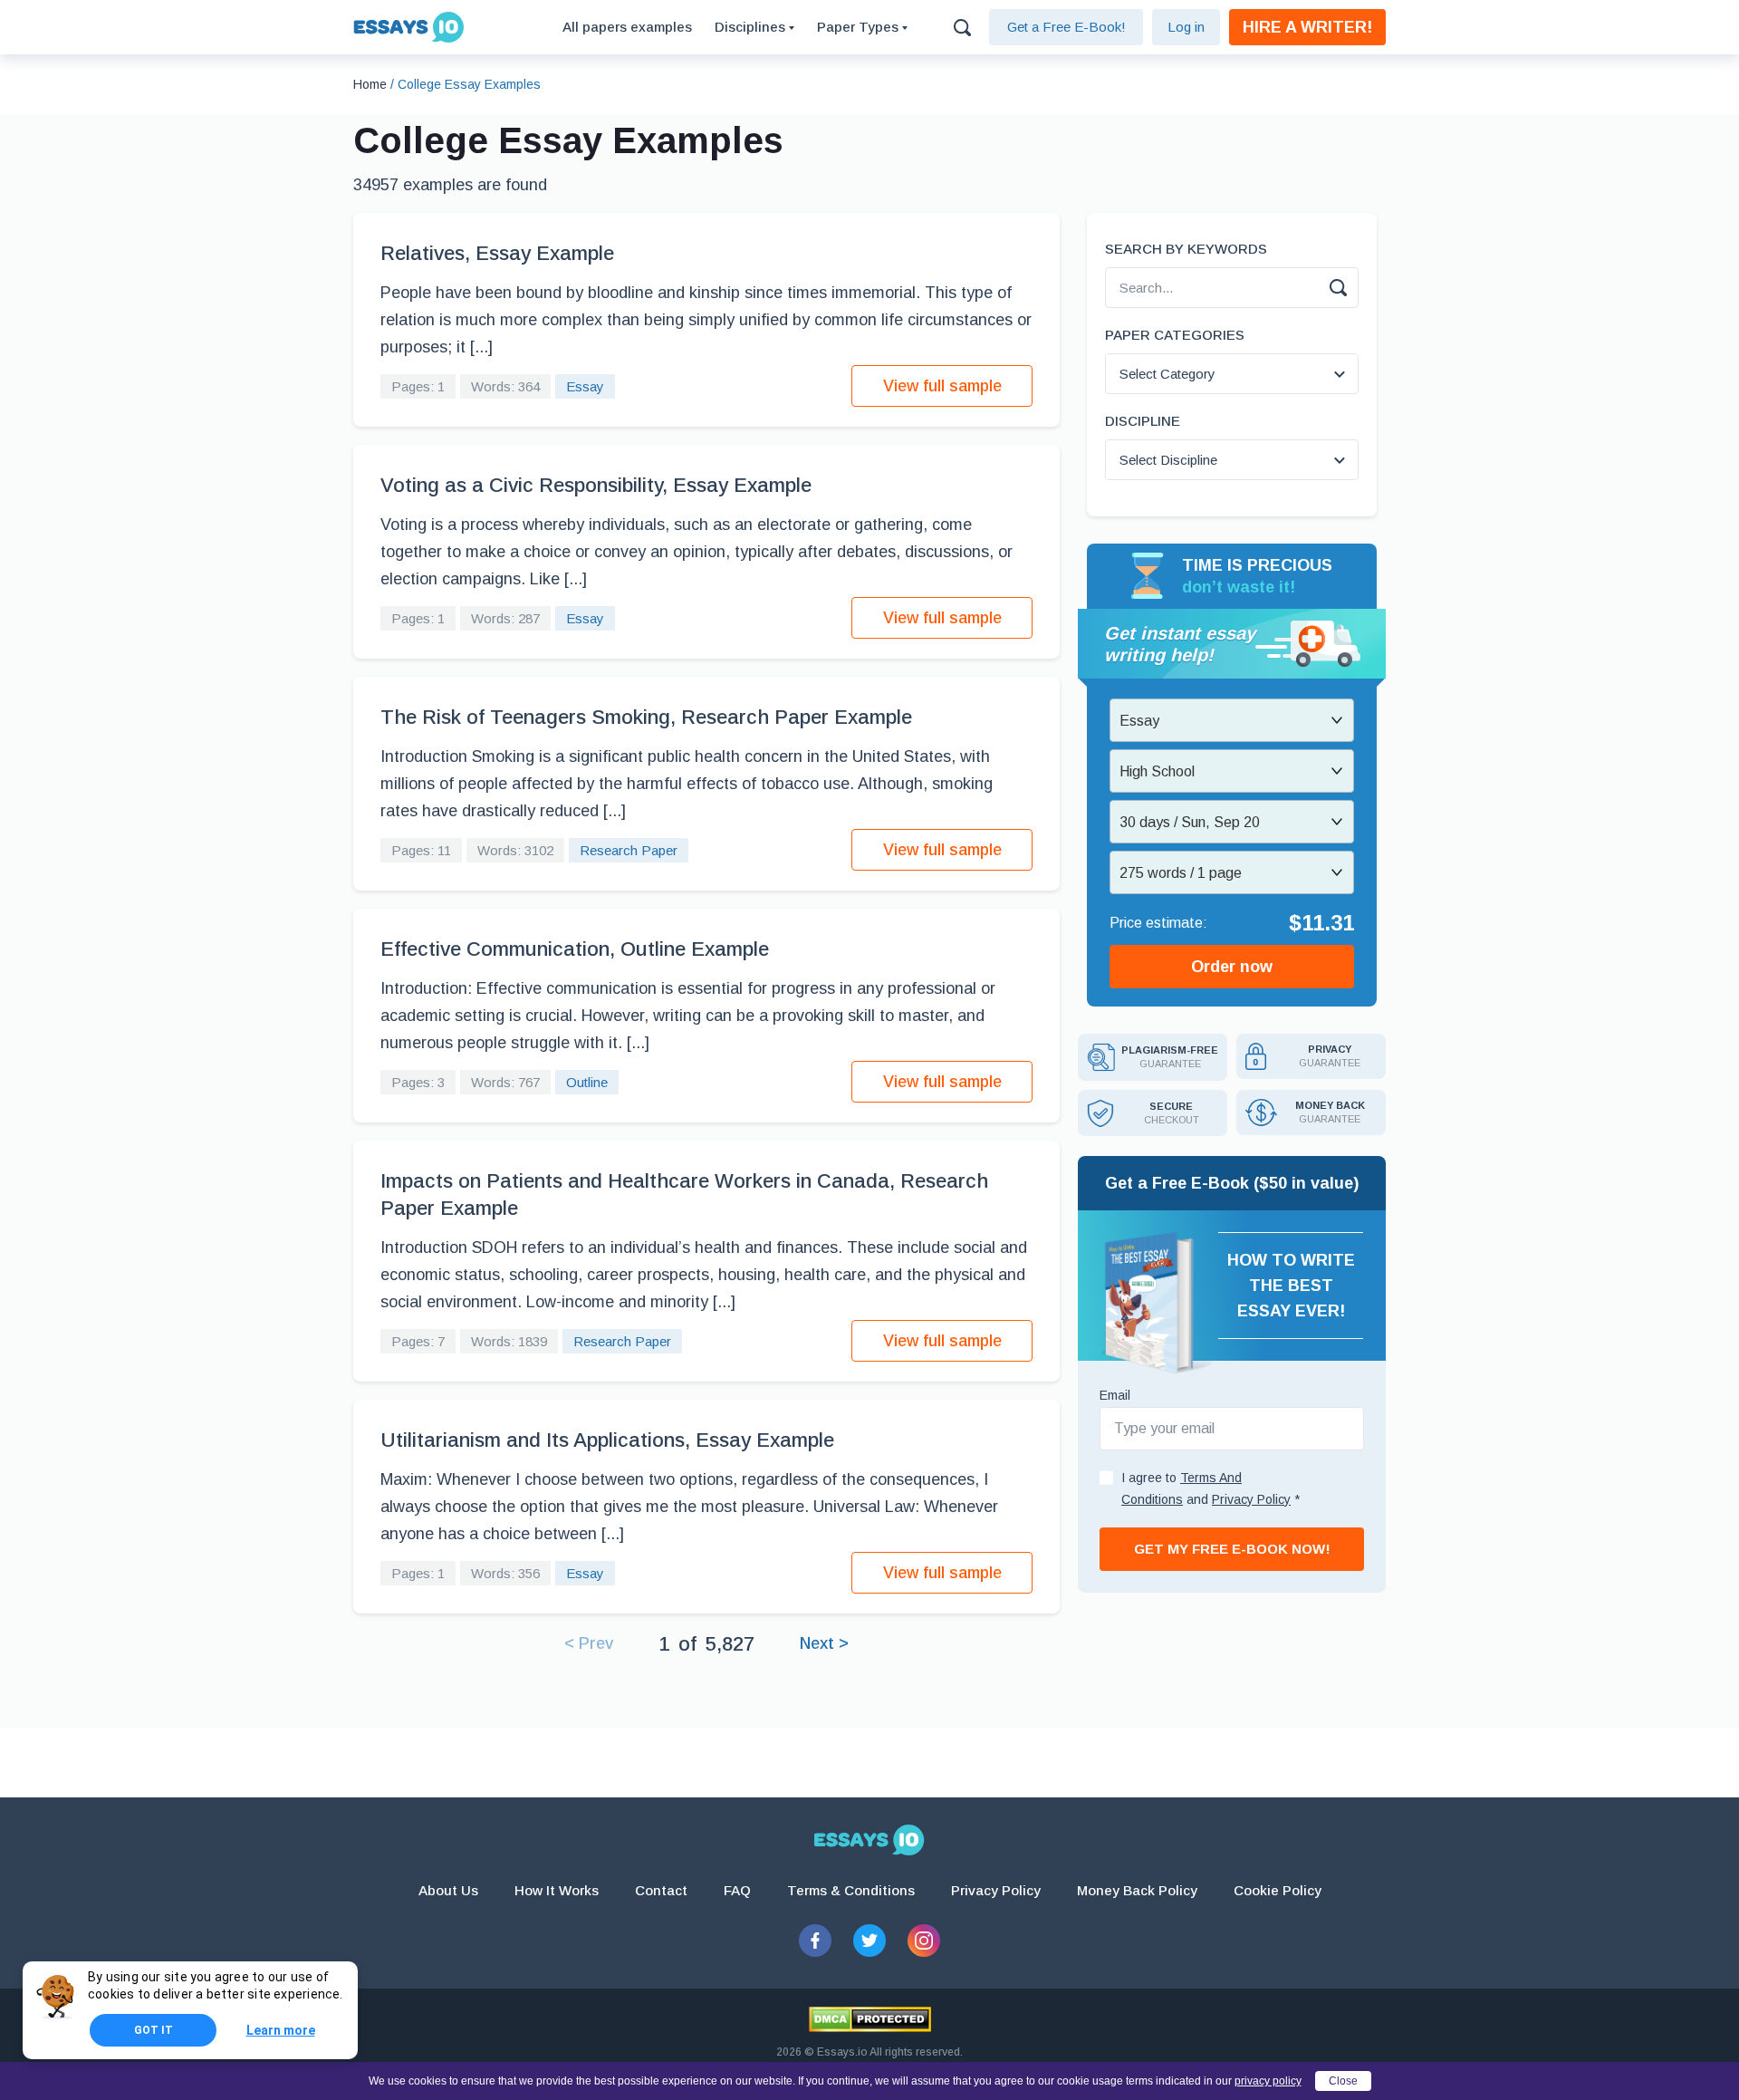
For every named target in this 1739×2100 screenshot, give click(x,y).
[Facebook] (815, 1941)
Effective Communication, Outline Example (575, 949)
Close (1343, 2081)
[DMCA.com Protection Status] (870, 2019)
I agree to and (1211, 1488)
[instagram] (924, 1941)
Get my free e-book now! (1232, 1549)
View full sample (942, 386)
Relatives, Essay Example (497, 253)
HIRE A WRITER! (1307, 27)
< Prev (589, 1643)
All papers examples (627, 27)
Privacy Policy (996, 1890)
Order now (1232, 967)
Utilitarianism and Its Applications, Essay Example (607, 1440)
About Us (448, 1890)
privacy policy (1268, 2081)
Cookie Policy (1278, 1890)
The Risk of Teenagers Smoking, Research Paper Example (646, 717)
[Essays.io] (869, 1840)
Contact (661, 1890)
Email (1115, 1395)
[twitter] (869, 1941)
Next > (824, 1643)
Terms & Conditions (851, 1890)
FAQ (737, 1890)
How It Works (557, 1890)
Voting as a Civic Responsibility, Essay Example (596, 485)
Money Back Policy (1137, 1890)
